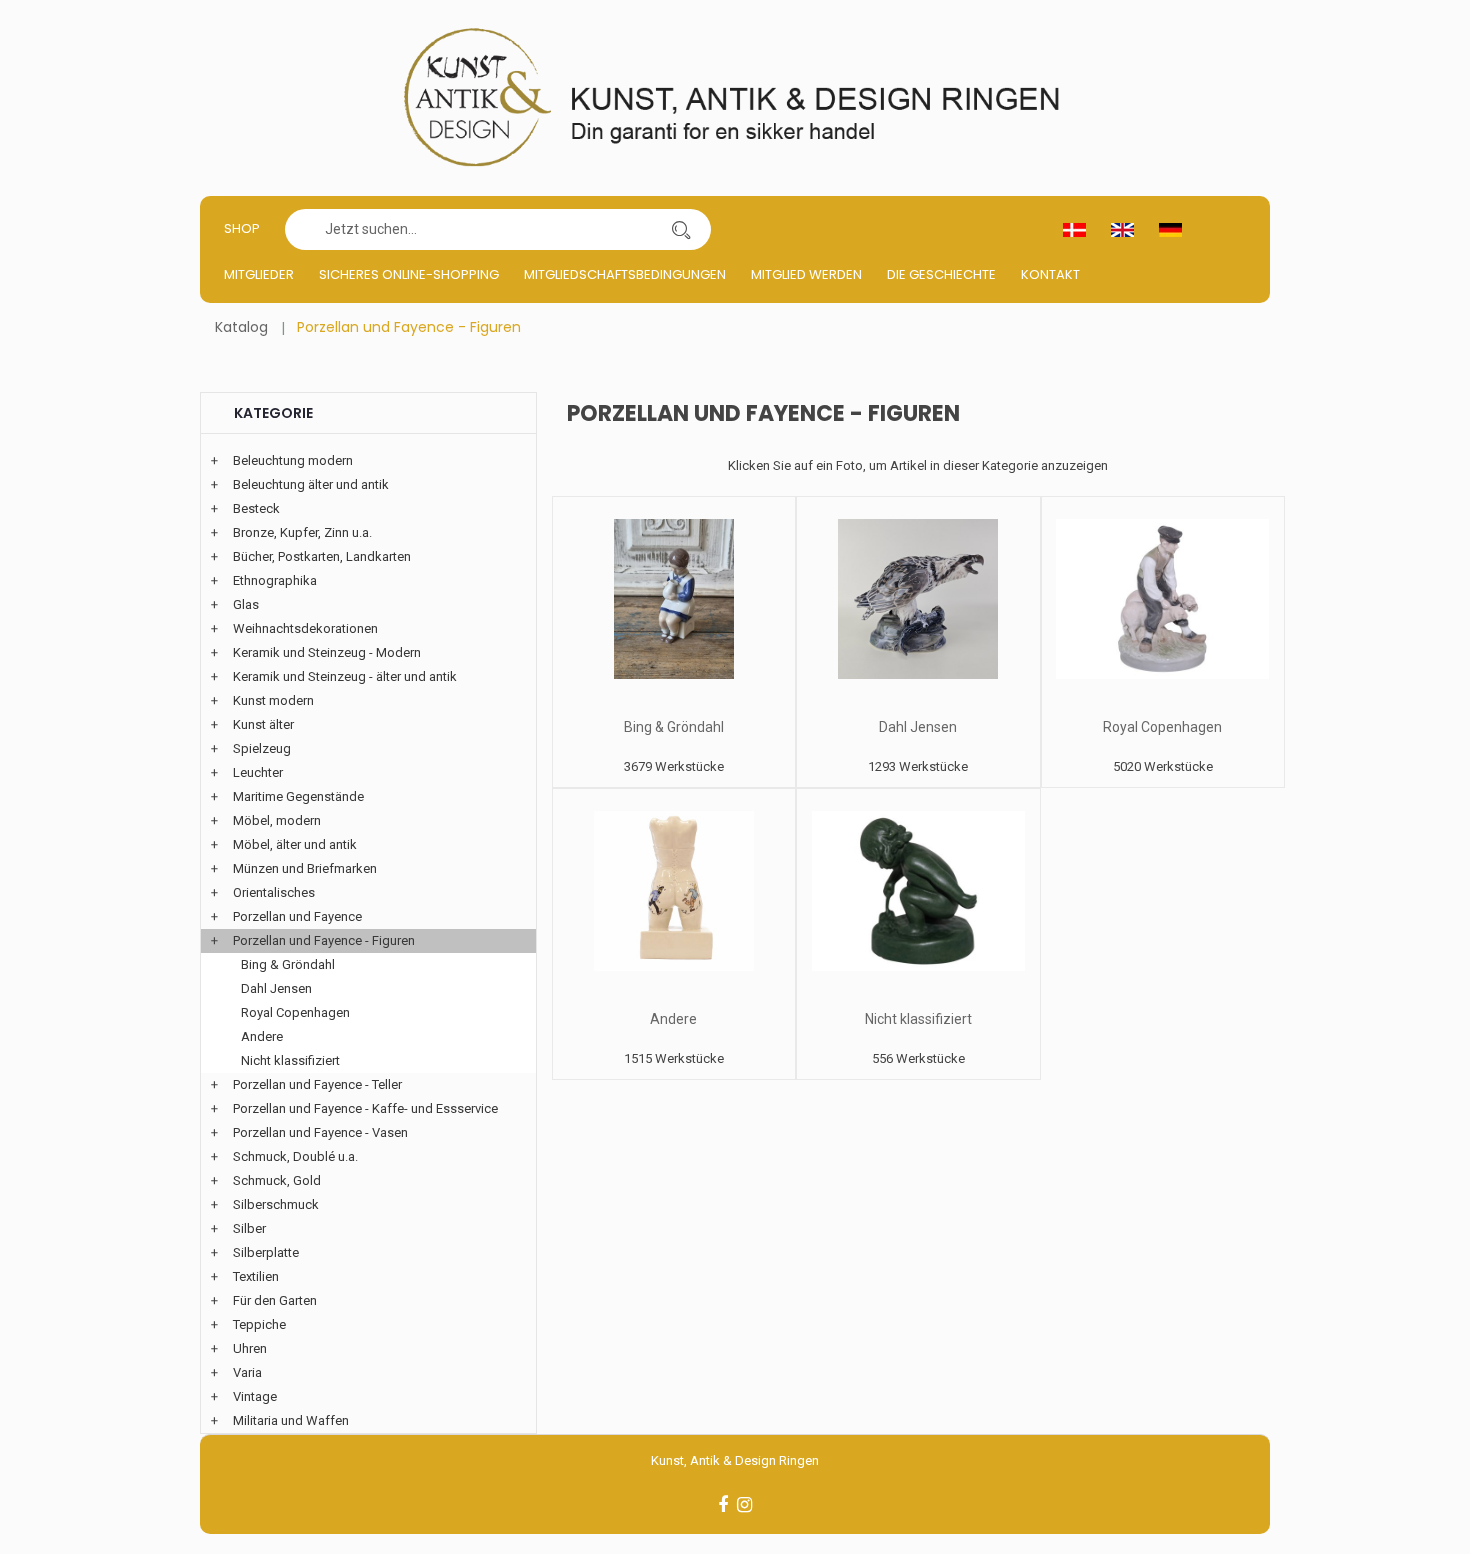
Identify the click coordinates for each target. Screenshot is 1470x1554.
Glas (246, 604)
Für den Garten (275, 1300)
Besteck (256, 508)
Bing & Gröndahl (674, 727)
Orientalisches (274, 892)
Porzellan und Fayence (297, 916)
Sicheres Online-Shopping (409, 274)
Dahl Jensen (918, 727)
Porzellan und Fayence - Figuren (324, 940)
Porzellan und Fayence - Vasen (320, 1132)
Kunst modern (273, 700)
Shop (242, 228)
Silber (249, 1228)
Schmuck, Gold (277, 1180)
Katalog (241, 327)
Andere (673, 1019)
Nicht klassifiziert (918, 1019)
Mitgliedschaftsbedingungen (625, 274)
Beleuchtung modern (293, 460)
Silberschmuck (276, 1204)
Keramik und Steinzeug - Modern (327, 652)
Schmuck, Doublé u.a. (295, 1156)
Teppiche (259, 1324)
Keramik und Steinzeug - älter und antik (345, 676)
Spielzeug (262, 748)
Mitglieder (259, 274)
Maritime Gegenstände (298, 796)
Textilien (256, 1276)
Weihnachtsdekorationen (305, 628)
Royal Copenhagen (1162, 727)
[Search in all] (681, 229)
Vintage (255, 1396)
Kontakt (1050, 274)
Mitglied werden (806, 274)
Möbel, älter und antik (295, 844)
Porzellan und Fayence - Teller (317, 1084)
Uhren (250, 1348)
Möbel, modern (277, 820)
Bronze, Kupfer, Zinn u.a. (302, 532)
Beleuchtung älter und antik (311, 484)
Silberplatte (266, 1252)
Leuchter (258, 772)
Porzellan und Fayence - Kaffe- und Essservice (365, 1108)
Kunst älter (263, 724)
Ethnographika (275, 580)
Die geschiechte (941, 274)
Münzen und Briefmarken (305, 868)
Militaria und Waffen (291, 1420)
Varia (247, 1372)
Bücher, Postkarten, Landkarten (322, 556)
